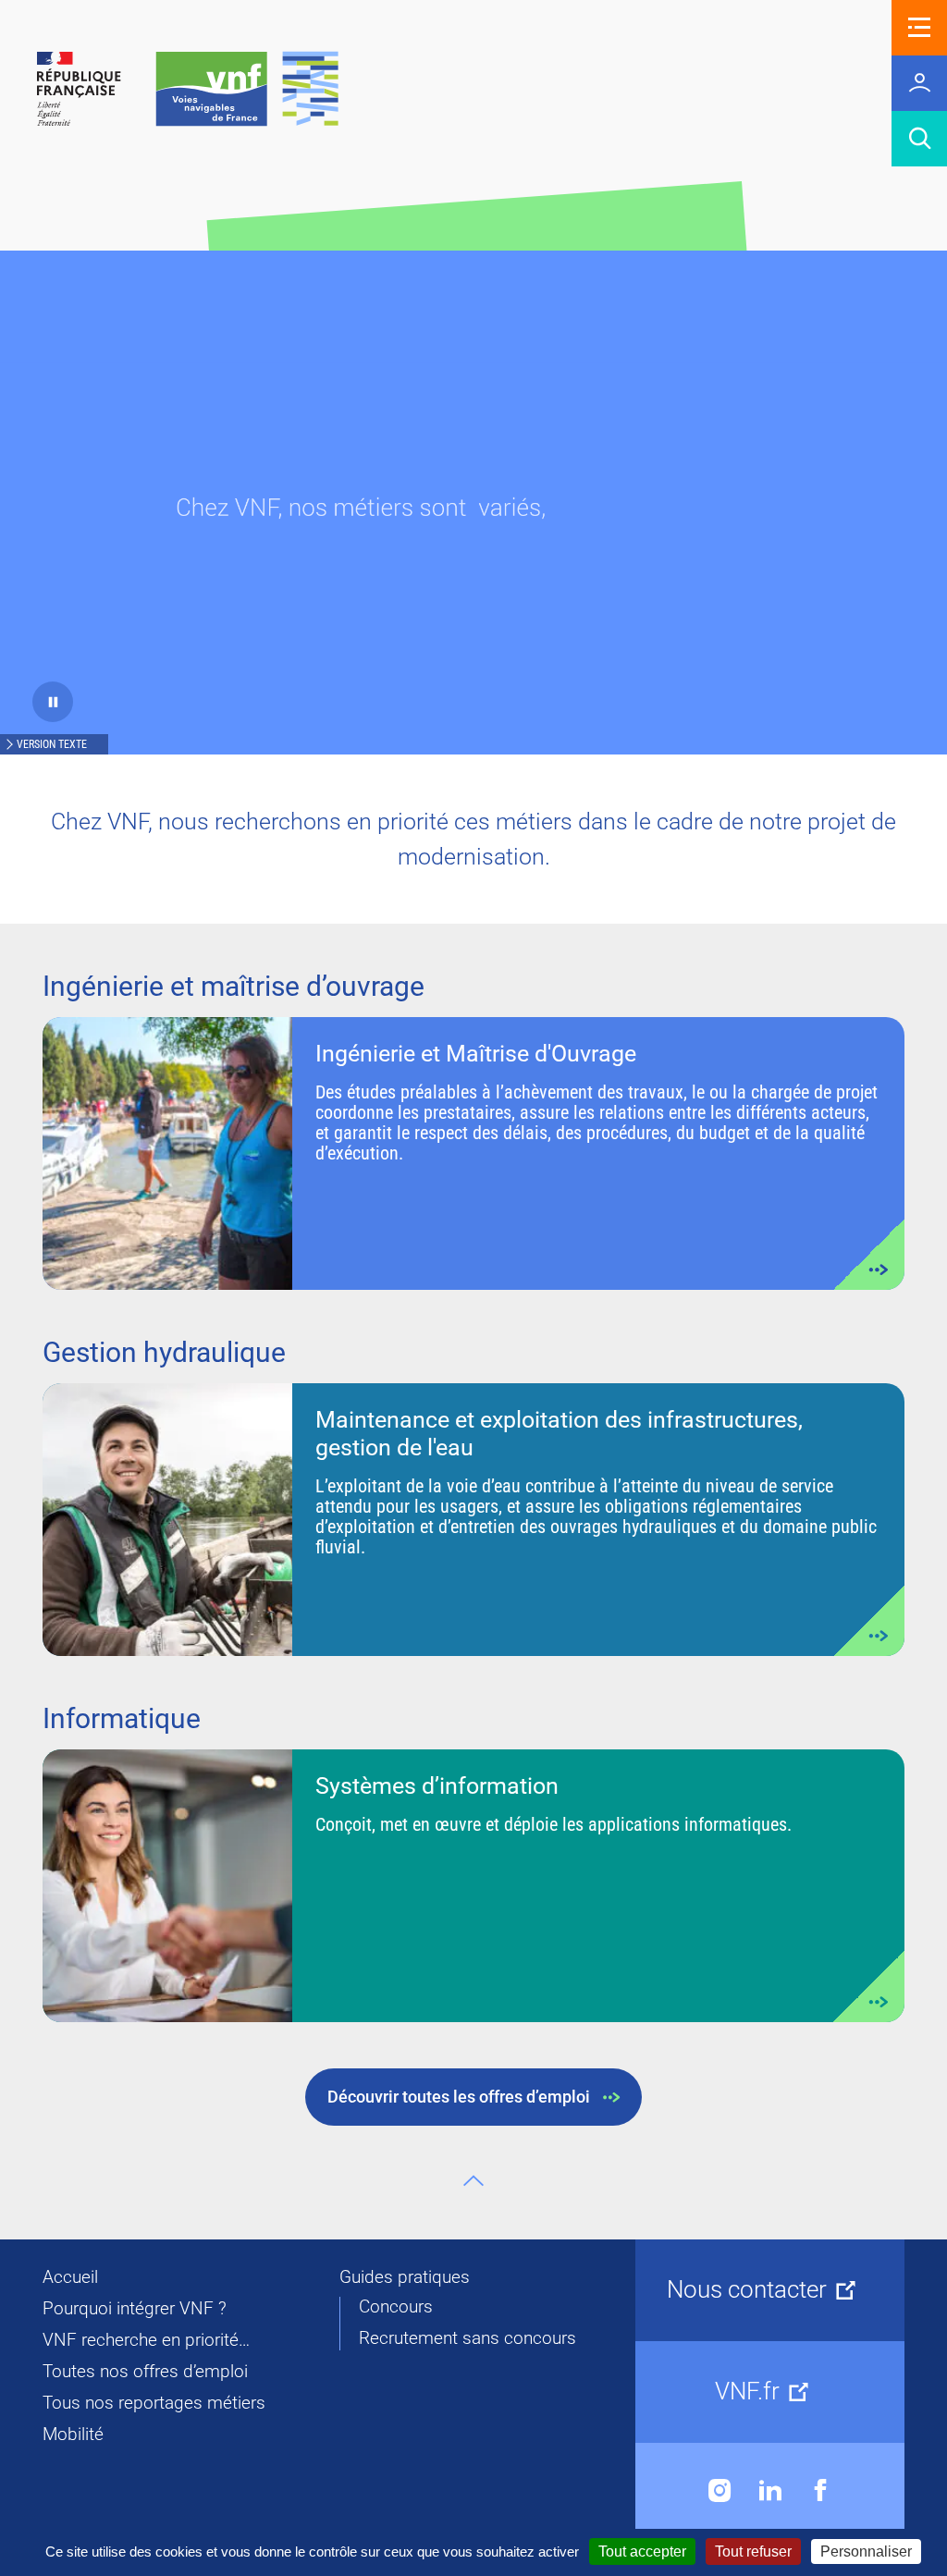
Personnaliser (866, 2551)
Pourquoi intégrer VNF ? (135, 2309)
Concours (396, 2307)
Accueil (70, 2277)
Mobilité (73, 2435)
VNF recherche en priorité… (146, 2340)
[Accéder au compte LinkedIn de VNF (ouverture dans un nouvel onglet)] (770, 2490)
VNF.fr (747, 2391)
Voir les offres (473, 1153)
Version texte (52, 744)
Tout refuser (753, 2551)
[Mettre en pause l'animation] (53, 702)
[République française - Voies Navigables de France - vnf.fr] (188, 90)
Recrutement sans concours (467, 2338)
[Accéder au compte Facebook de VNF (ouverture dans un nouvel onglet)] (820, 2490)
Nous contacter (747, 2289)
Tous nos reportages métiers (154, 2403)
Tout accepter (642, 2551)
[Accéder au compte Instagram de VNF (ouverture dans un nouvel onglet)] (720, 2490)
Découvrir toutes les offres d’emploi (459, 2097)
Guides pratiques (405, 2277)
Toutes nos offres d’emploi (145, 2372)
